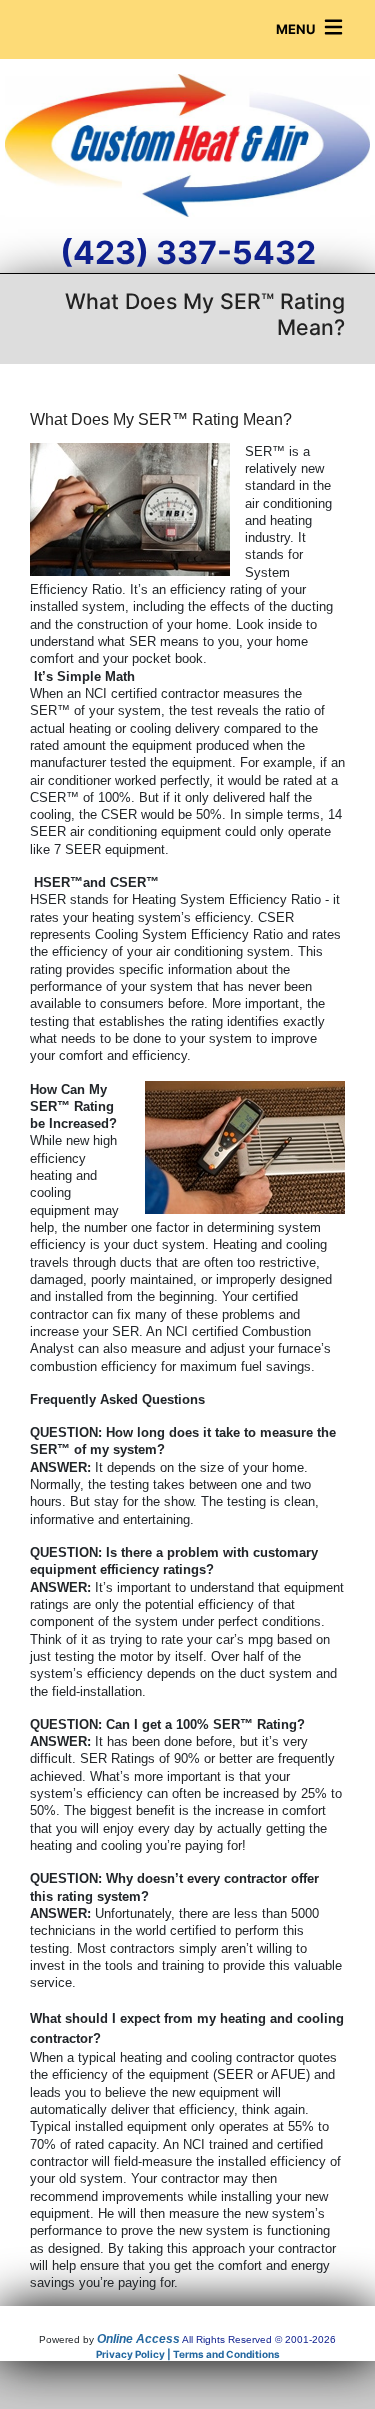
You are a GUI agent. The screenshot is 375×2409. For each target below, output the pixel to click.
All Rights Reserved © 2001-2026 (259, 2339)
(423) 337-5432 (188, 252)
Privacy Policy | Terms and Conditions (188, 2354)
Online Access (138, 2339)
